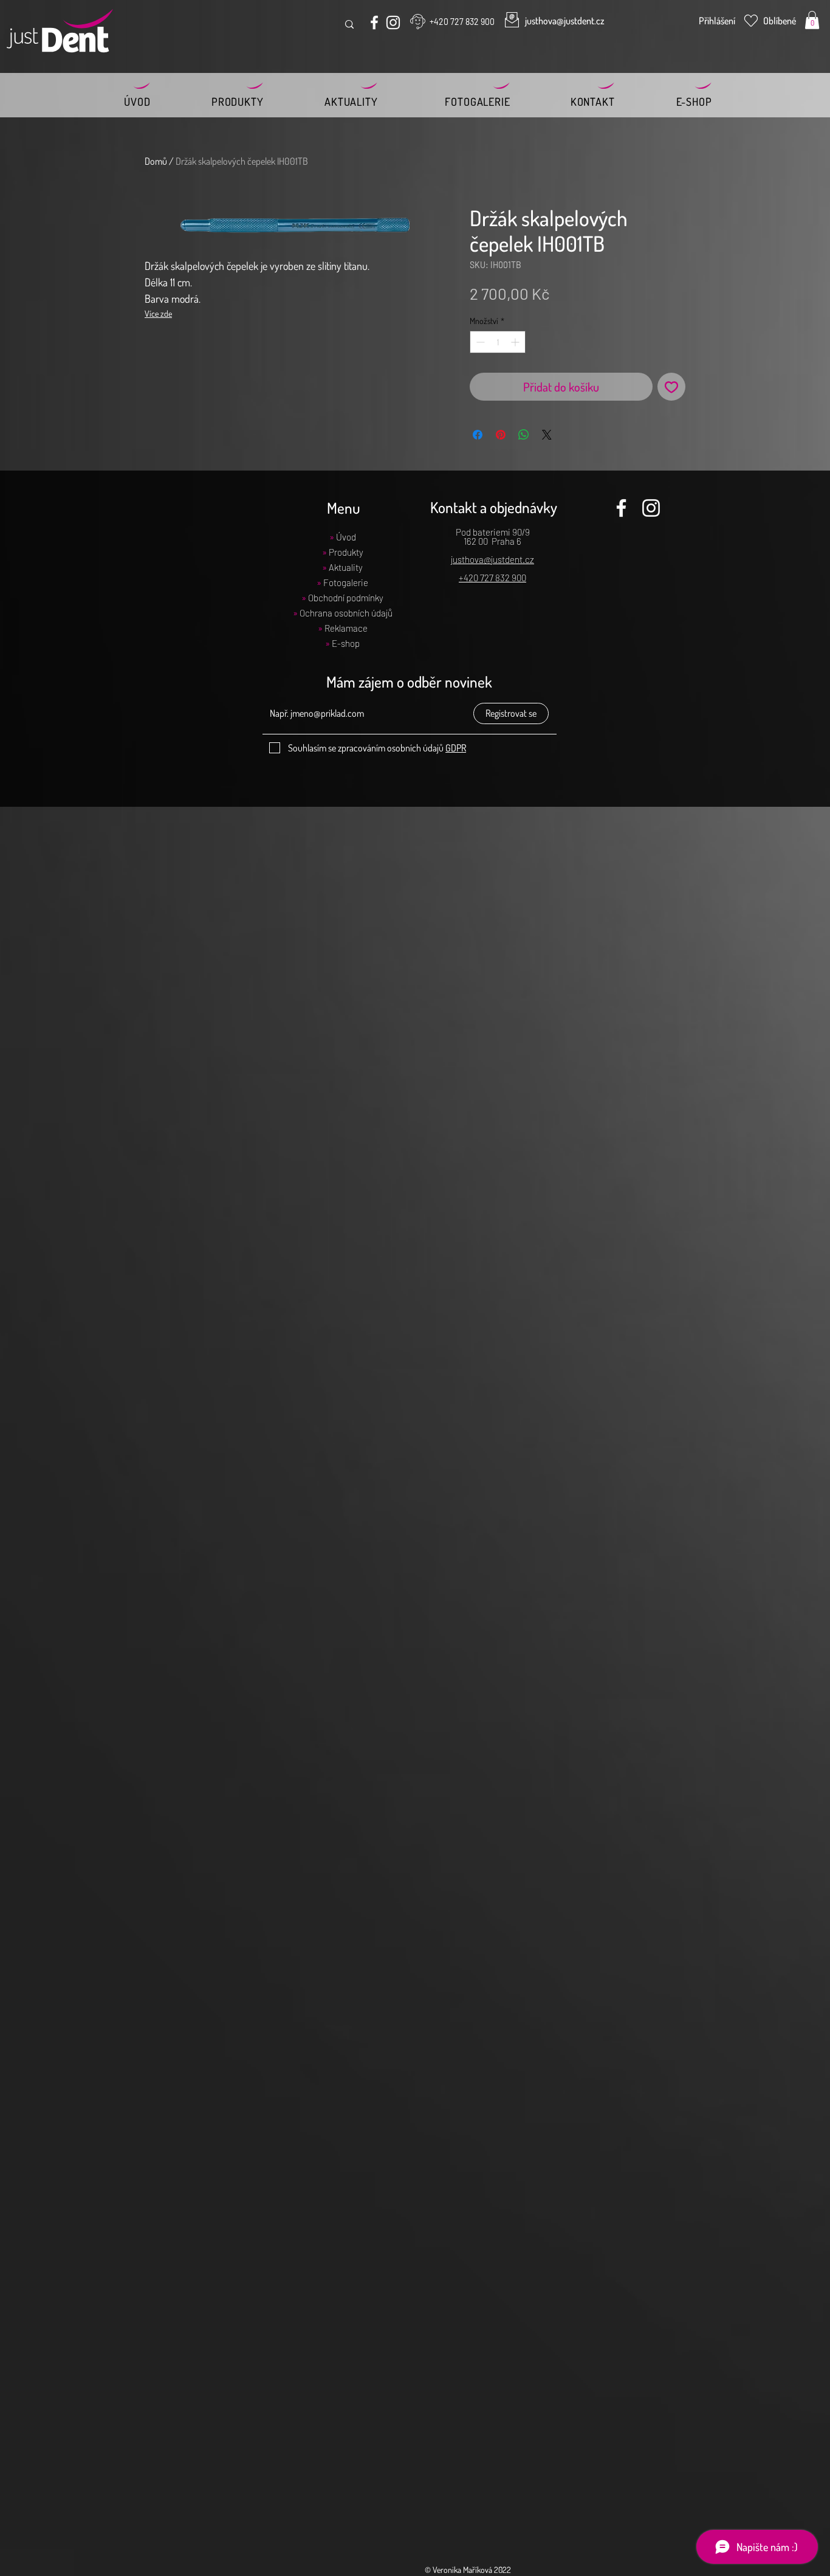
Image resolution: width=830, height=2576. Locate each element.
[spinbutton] (498, 342)
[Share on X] (547, 435)
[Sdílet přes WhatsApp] (524, 435)
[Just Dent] (374, 22)
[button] (812, 20)
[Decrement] (479, 342)
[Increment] (516, 342)
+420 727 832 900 (492, 578)
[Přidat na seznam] (671, 387)
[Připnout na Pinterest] (501, 435)
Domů (156, 161)
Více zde (158, 313)
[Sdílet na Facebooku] (478, 435)
